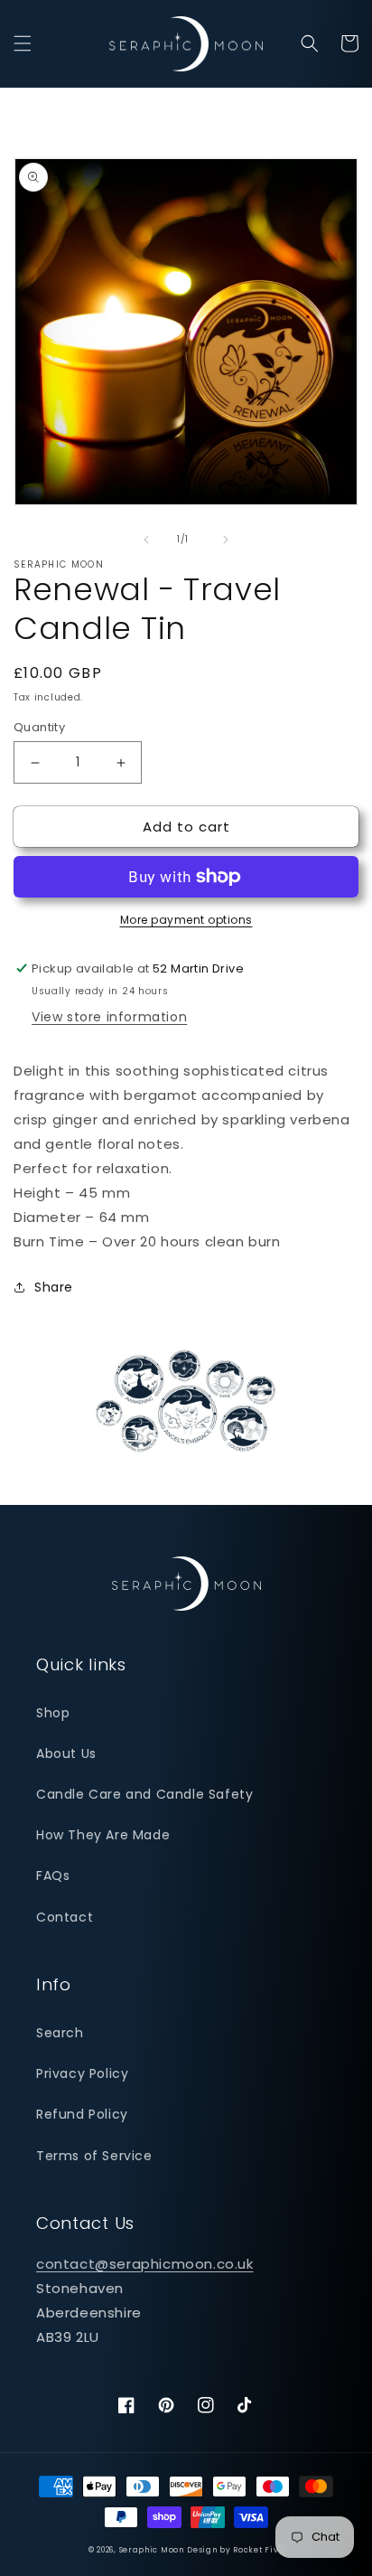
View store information (109, 1017)
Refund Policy (82, 2114)
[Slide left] (146, 540)
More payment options (186, 920)
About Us (66, 1753)
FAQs (53, 1876)
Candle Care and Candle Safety (144, 1794)
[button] (23, 43)
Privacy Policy (82, 2073)
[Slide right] (226, 540)
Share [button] (54, 1287)
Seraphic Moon (152, 2550)
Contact (65, 1917)
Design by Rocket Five (235, 2550)
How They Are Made (103, 1835)
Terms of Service (94, 2156)
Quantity (39, 727)
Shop (53, 1713)
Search (60, 2033)
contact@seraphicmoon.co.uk (145, 2264)
